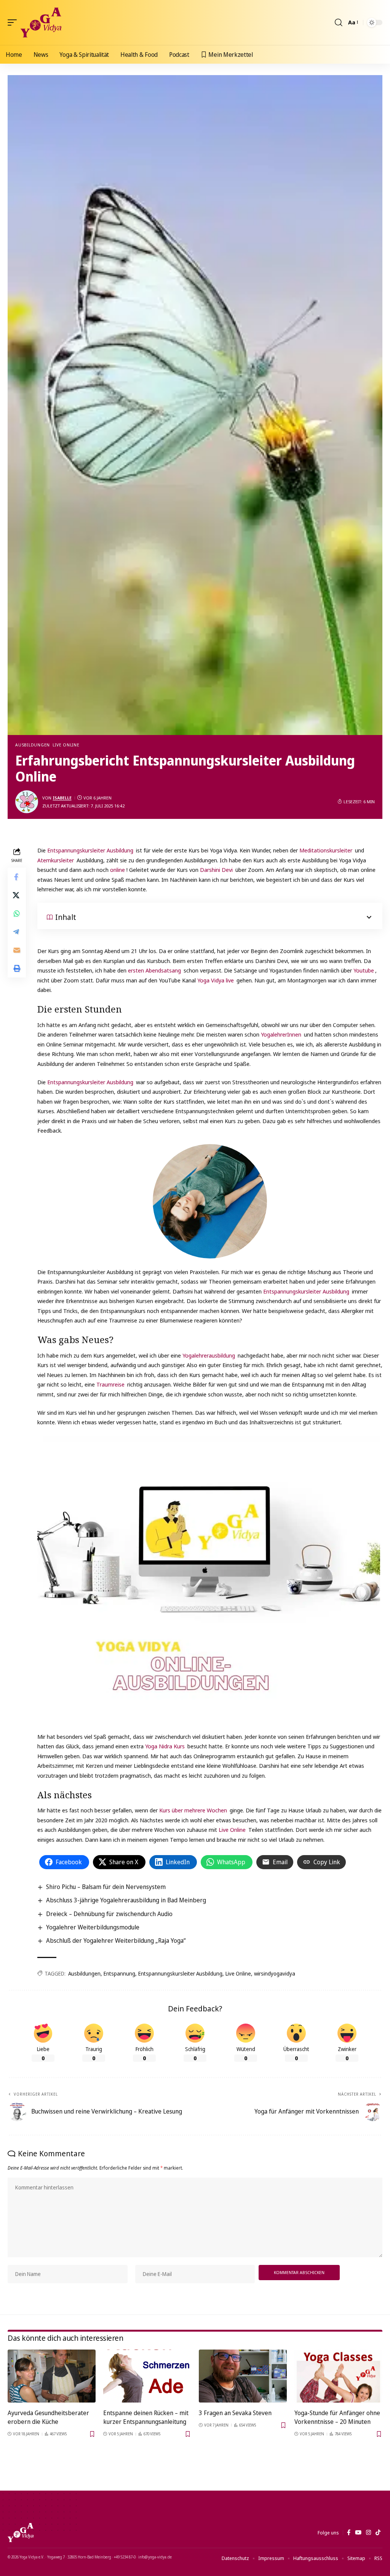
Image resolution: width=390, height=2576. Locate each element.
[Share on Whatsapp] (17, 913)
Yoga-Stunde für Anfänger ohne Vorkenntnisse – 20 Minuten (337, 2417)
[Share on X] (17, 895)
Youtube (364, 970)
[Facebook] (349, 2533)
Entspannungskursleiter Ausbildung (90, 850)
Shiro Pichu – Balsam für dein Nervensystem (106, 1887)
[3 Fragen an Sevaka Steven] (243, 2376)
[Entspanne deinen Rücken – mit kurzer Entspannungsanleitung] (147, 2376)
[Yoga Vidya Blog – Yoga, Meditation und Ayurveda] (21, 2533)
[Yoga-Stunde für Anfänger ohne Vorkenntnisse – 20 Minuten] (338, 2376)
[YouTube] (358, 2533)
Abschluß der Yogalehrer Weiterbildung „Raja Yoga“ (116, 1940)
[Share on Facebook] (17, 877)
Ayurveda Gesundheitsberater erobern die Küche (48, 2417)
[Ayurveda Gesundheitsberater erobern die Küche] (52, 2376)
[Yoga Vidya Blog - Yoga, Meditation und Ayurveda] (41, 22)
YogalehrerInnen (281, 1034)
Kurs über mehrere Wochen (193, 1810)
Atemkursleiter (56, 860)
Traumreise (110, 1384)
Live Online (66, 745)
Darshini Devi (216, 870)
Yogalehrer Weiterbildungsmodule (93, 1927)
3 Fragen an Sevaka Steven (235, 2413)
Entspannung (119, 1973)
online (117, 870)
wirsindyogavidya (275, 1973)
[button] (14, 22)
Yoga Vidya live (216, 980)
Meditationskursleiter (326, 850)
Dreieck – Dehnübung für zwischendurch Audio (109, 1914)
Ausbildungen (33, 745)
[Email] (17, 950)
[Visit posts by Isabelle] (27, 802)
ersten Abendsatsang (154, 970)
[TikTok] (378, 2533)
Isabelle (62, 798)
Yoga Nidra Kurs (165, 1746)
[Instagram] (368, 2533)
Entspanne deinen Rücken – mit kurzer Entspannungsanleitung (146, 2417)
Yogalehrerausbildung (209, 1355)
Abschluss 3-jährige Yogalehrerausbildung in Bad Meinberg (126, 1900)
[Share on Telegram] (17, 932)
